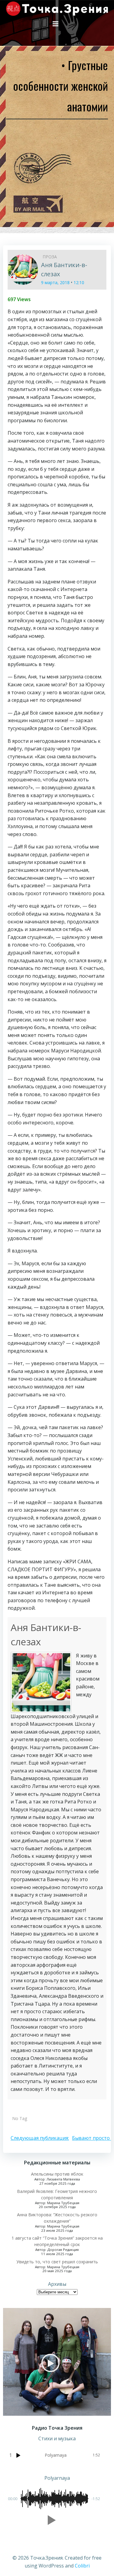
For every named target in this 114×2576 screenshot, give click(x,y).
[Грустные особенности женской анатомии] (23, 269)
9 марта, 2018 (55, 282)
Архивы (57, 2284)
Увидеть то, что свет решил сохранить (57, 2262)
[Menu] (56, 24)
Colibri (82, 2566)
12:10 (79, 282)
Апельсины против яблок (57, 2174)
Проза (50, 257)
